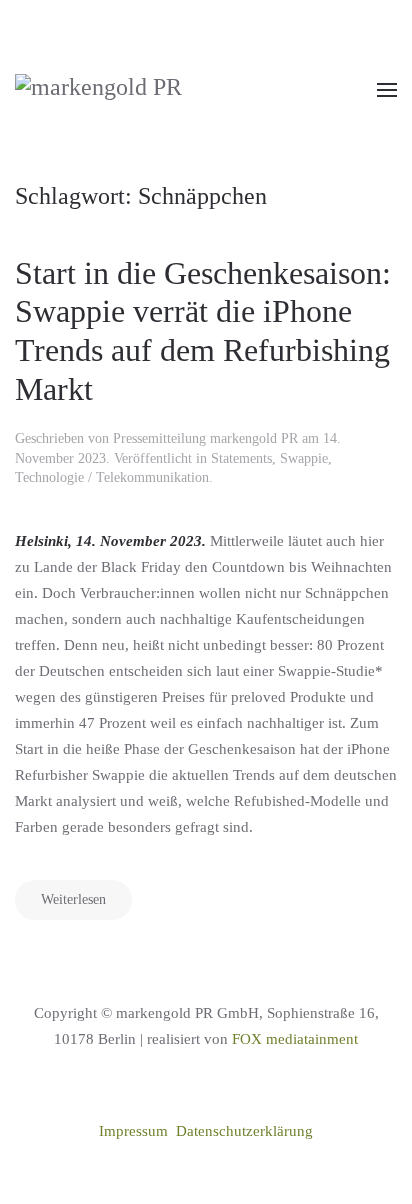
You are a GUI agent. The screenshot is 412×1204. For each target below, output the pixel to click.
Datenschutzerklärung (244, 1131)
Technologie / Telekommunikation (112, 477)
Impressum (133, 1131)
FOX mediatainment (295, 1039)
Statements (241, 458)
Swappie (304, 458)
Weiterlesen (73, 899)
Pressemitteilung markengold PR (205, 438)
